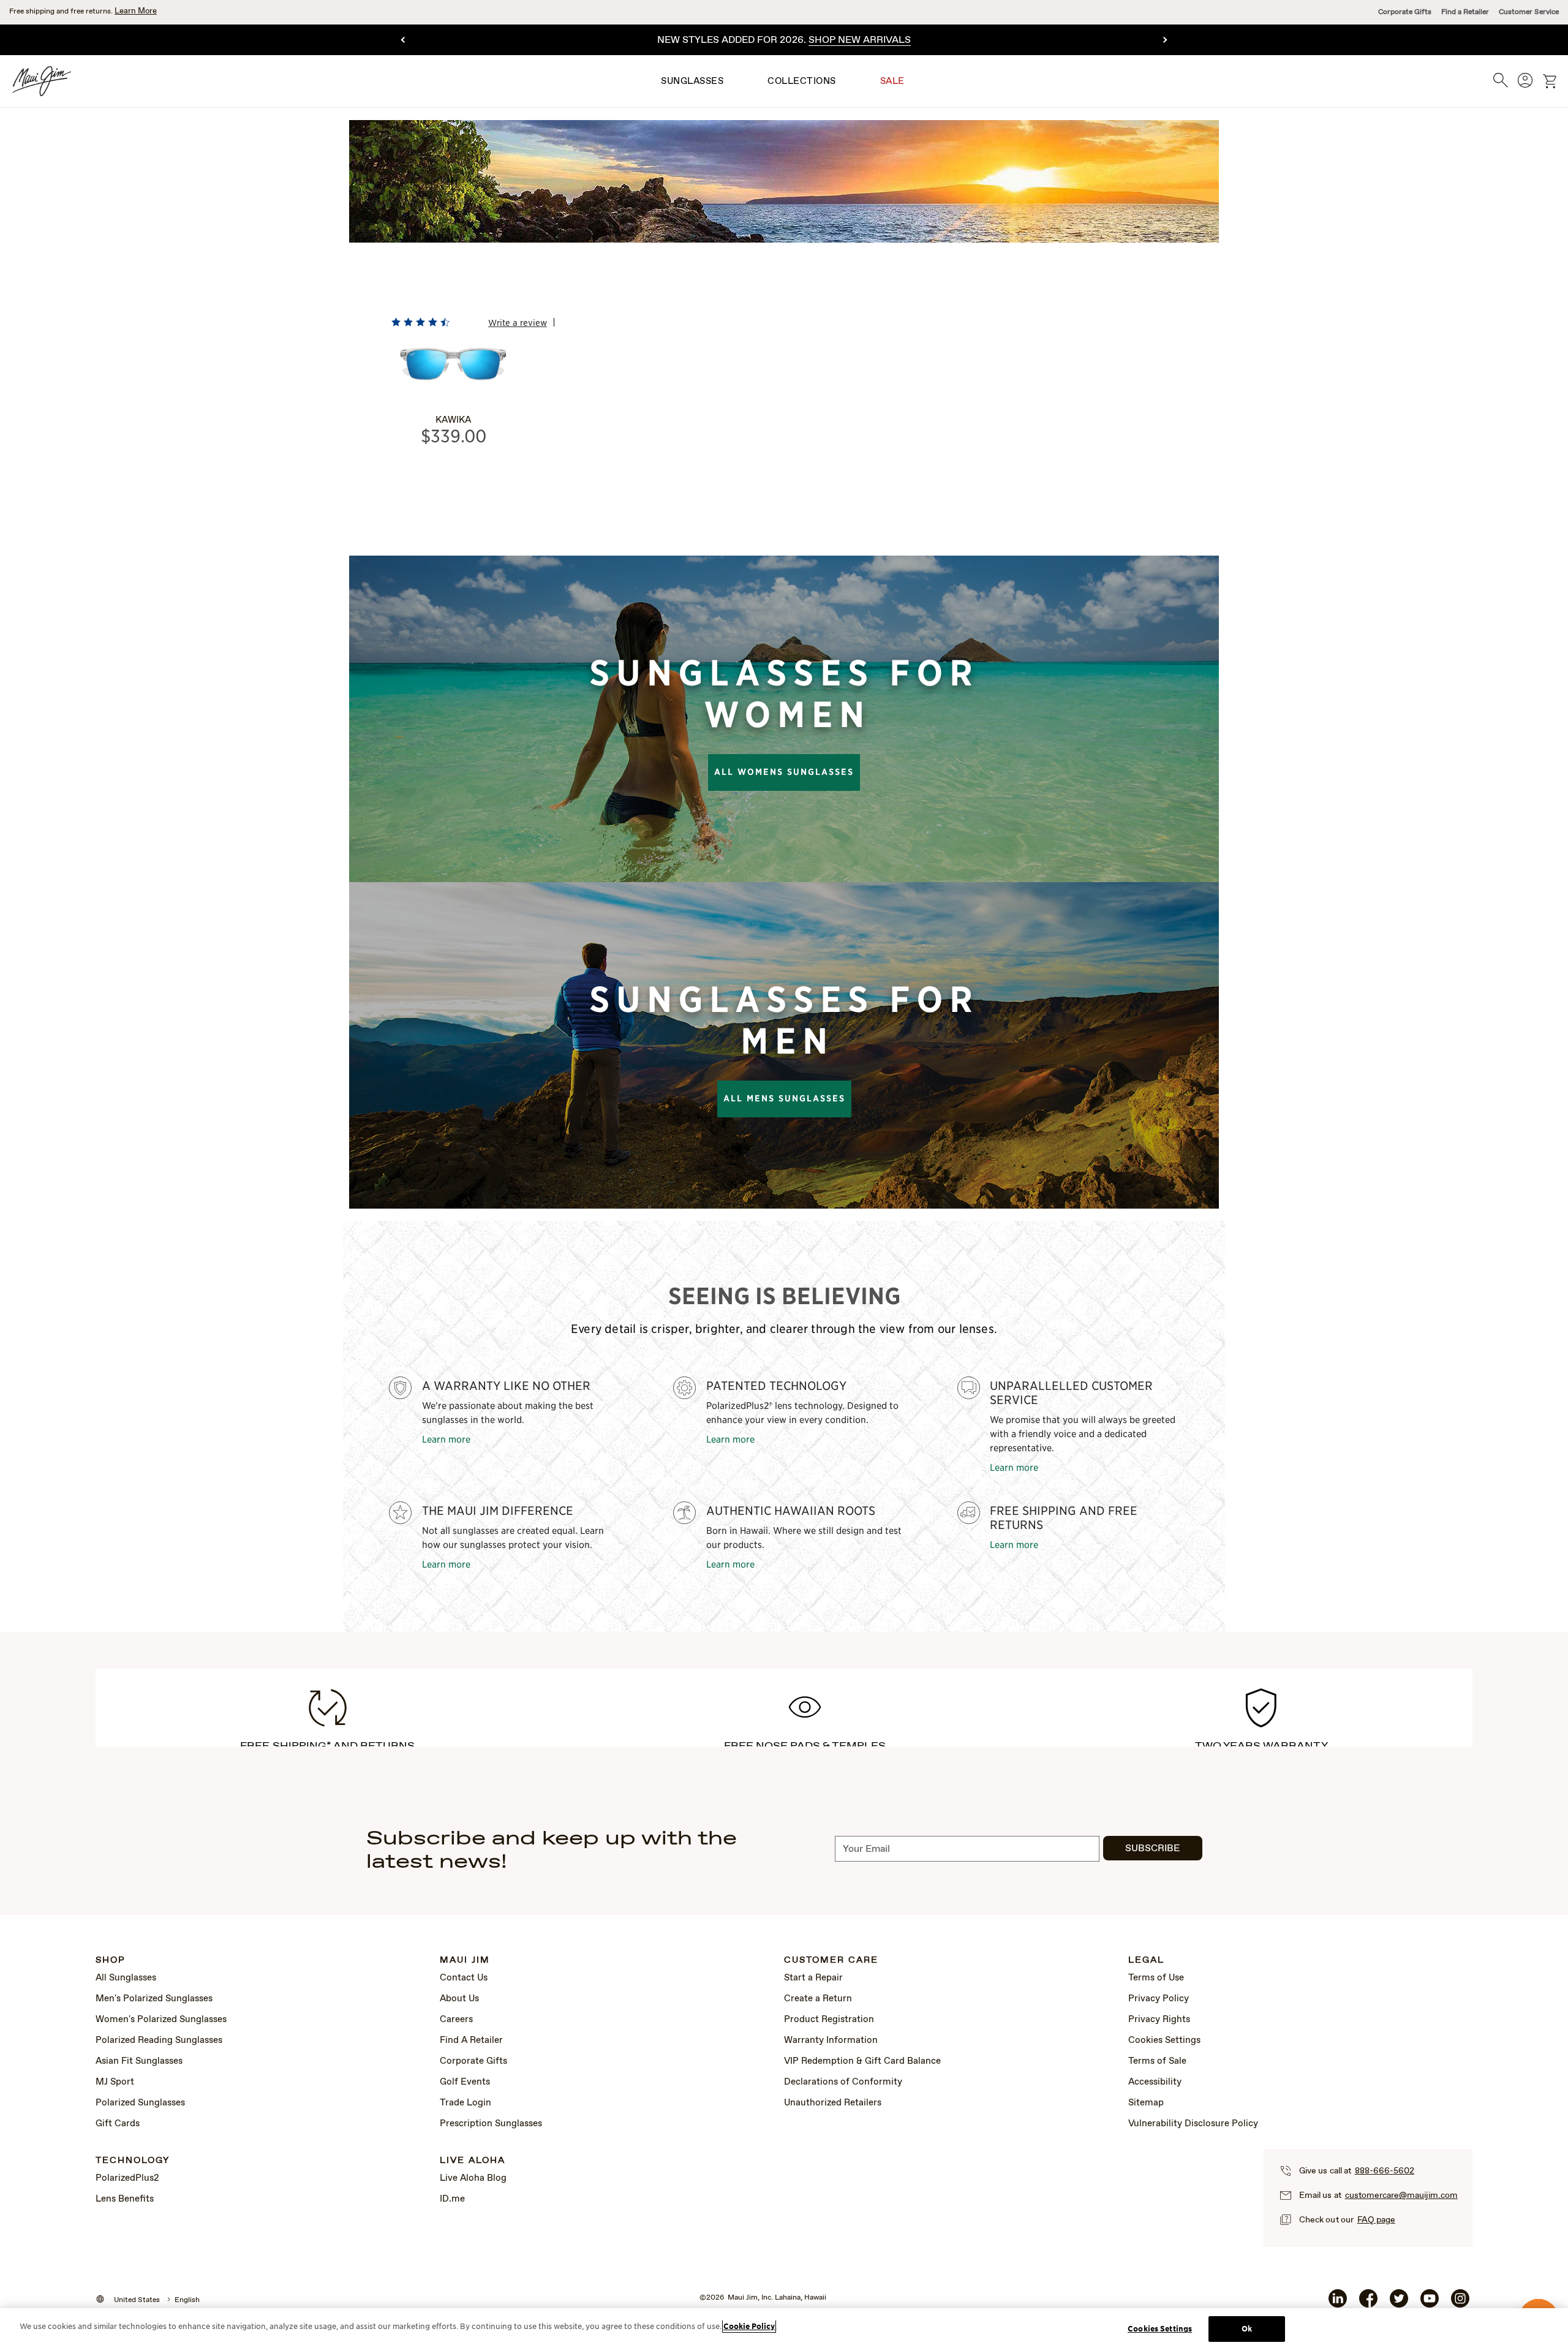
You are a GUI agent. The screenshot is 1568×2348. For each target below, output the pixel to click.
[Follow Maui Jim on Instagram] (1460, 2303)
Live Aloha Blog (473, 2178)
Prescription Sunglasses (491, 2124)
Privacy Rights (1159, 2020)
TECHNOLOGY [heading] (133, 2161)
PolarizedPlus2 (127, 2178)
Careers (456, 2020)
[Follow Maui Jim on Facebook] (1368, 2303)
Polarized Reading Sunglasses (159, 2040)
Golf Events (465, 2082)
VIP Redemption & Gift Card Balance (862, 2061)
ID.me (452, 2199)
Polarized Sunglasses (140, 2103)
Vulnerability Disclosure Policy (1193, 2124)
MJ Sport (115, 2082)
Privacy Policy (1159, 1999)
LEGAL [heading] (1146, 1961)
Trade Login (466, 2103)
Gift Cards (118, 2124)
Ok (1247, 2329)
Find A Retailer (471, 2040)
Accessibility (1155, 2082)
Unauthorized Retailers (833, 2103)
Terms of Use (1156, 1978)
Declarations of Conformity (843, 2082)
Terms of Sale (1157, 2061)
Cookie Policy (749, 2326)
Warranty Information (831, 2040)
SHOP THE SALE (901, 40)
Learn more (446, 1439)
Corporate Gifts (1405, 12)
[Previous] (404, 40)
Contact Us (464, 1978)
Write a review (518, 322)
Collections (802, 81)
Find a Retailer (1465, 12)
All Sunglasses (126, 1978)
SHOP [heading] (111, 1961)
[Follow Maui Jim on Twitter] (1399, 2303)
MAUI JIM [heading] (465, 1961)
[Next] (1164, 40)
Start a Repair (813, 1978)
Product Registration (829, 2020)
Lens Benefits (125, 2199)
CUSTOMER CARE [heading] (831, 1961)
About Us (459, 1999)
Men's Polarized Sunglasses (154, 1999)
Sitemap (1146, 2103)
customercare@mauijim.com (1401, 2195)
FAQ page (1376, 2220)
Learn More (136, 11)
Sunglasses (692, 81)
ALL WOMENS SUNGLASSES (784, 772)
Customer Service (1529, 12)
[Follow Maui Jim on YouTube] (1430, 2303)
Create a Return (818, 1999)
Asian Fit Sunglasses (139, 2061)
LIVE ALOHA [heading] (473, 2161)
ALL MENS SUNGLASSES (784, 1098)
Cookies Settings (1164, 2040)
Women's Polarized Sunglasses (161, 2020)
